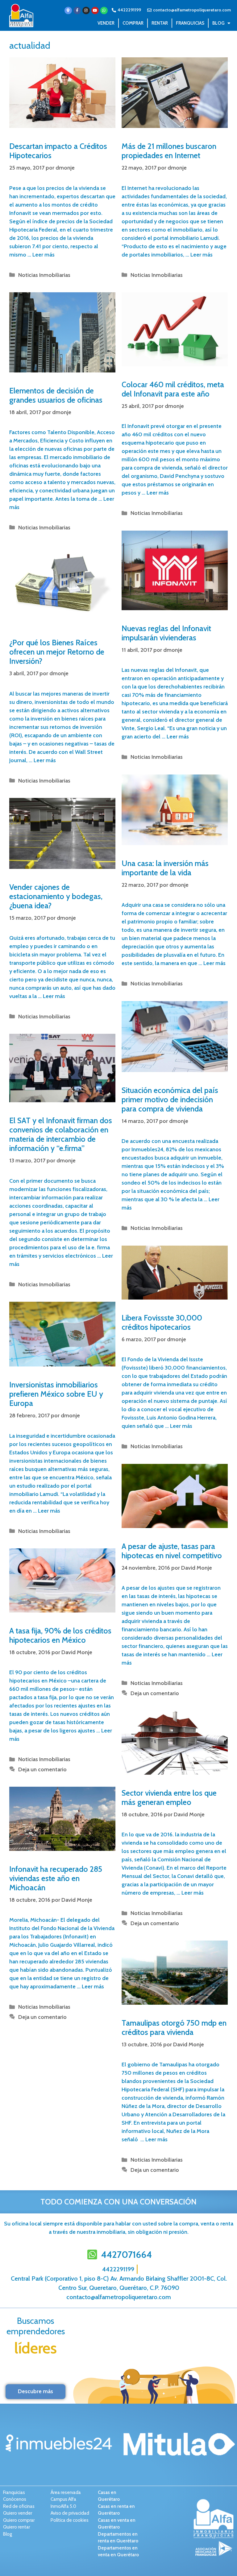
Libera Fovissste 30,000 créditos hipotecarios (162, 1322)
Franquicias (190, 23)
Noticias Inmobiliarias (44, 275)
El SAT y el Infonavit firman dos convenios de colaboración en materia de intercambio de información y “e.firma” (61, 1134)
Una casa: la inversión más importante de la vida (165, 868)
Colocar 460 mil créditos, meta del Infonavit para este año (173, 389)
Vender (106, 23)
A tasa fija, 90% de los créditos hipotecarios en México (60, 1635)
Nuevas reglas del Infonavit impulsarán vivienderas (166, 633)
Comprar (133, 23)
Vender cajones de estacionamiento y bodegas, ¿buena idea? (56, 896)
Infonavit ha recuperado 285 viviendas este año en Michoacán (56, 1878)
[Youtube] (95, 10)
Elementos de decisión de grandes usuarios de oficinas (56, 395)
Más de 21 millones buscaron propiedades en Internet (169, 151)
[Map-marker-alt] (68, 10)
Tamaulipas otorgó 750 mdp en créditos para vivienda (174, 2028)
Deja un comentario (155, 1693)
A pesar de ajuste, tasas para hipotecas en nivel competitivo (172, 1551)
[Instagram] (86, 10)
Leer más (44, 255)
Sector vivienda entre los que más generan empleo (169, 1797)
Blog (218, 23)
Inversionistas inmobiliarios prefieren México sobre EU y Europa (56, 1394)
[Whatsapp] (104, 10)
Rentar (160, 23)
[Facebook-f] (77, 10)
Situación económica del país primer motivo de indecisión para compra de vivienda (170, 1099)
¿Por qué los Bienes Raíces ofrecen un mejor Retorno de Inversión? (57, 652)
